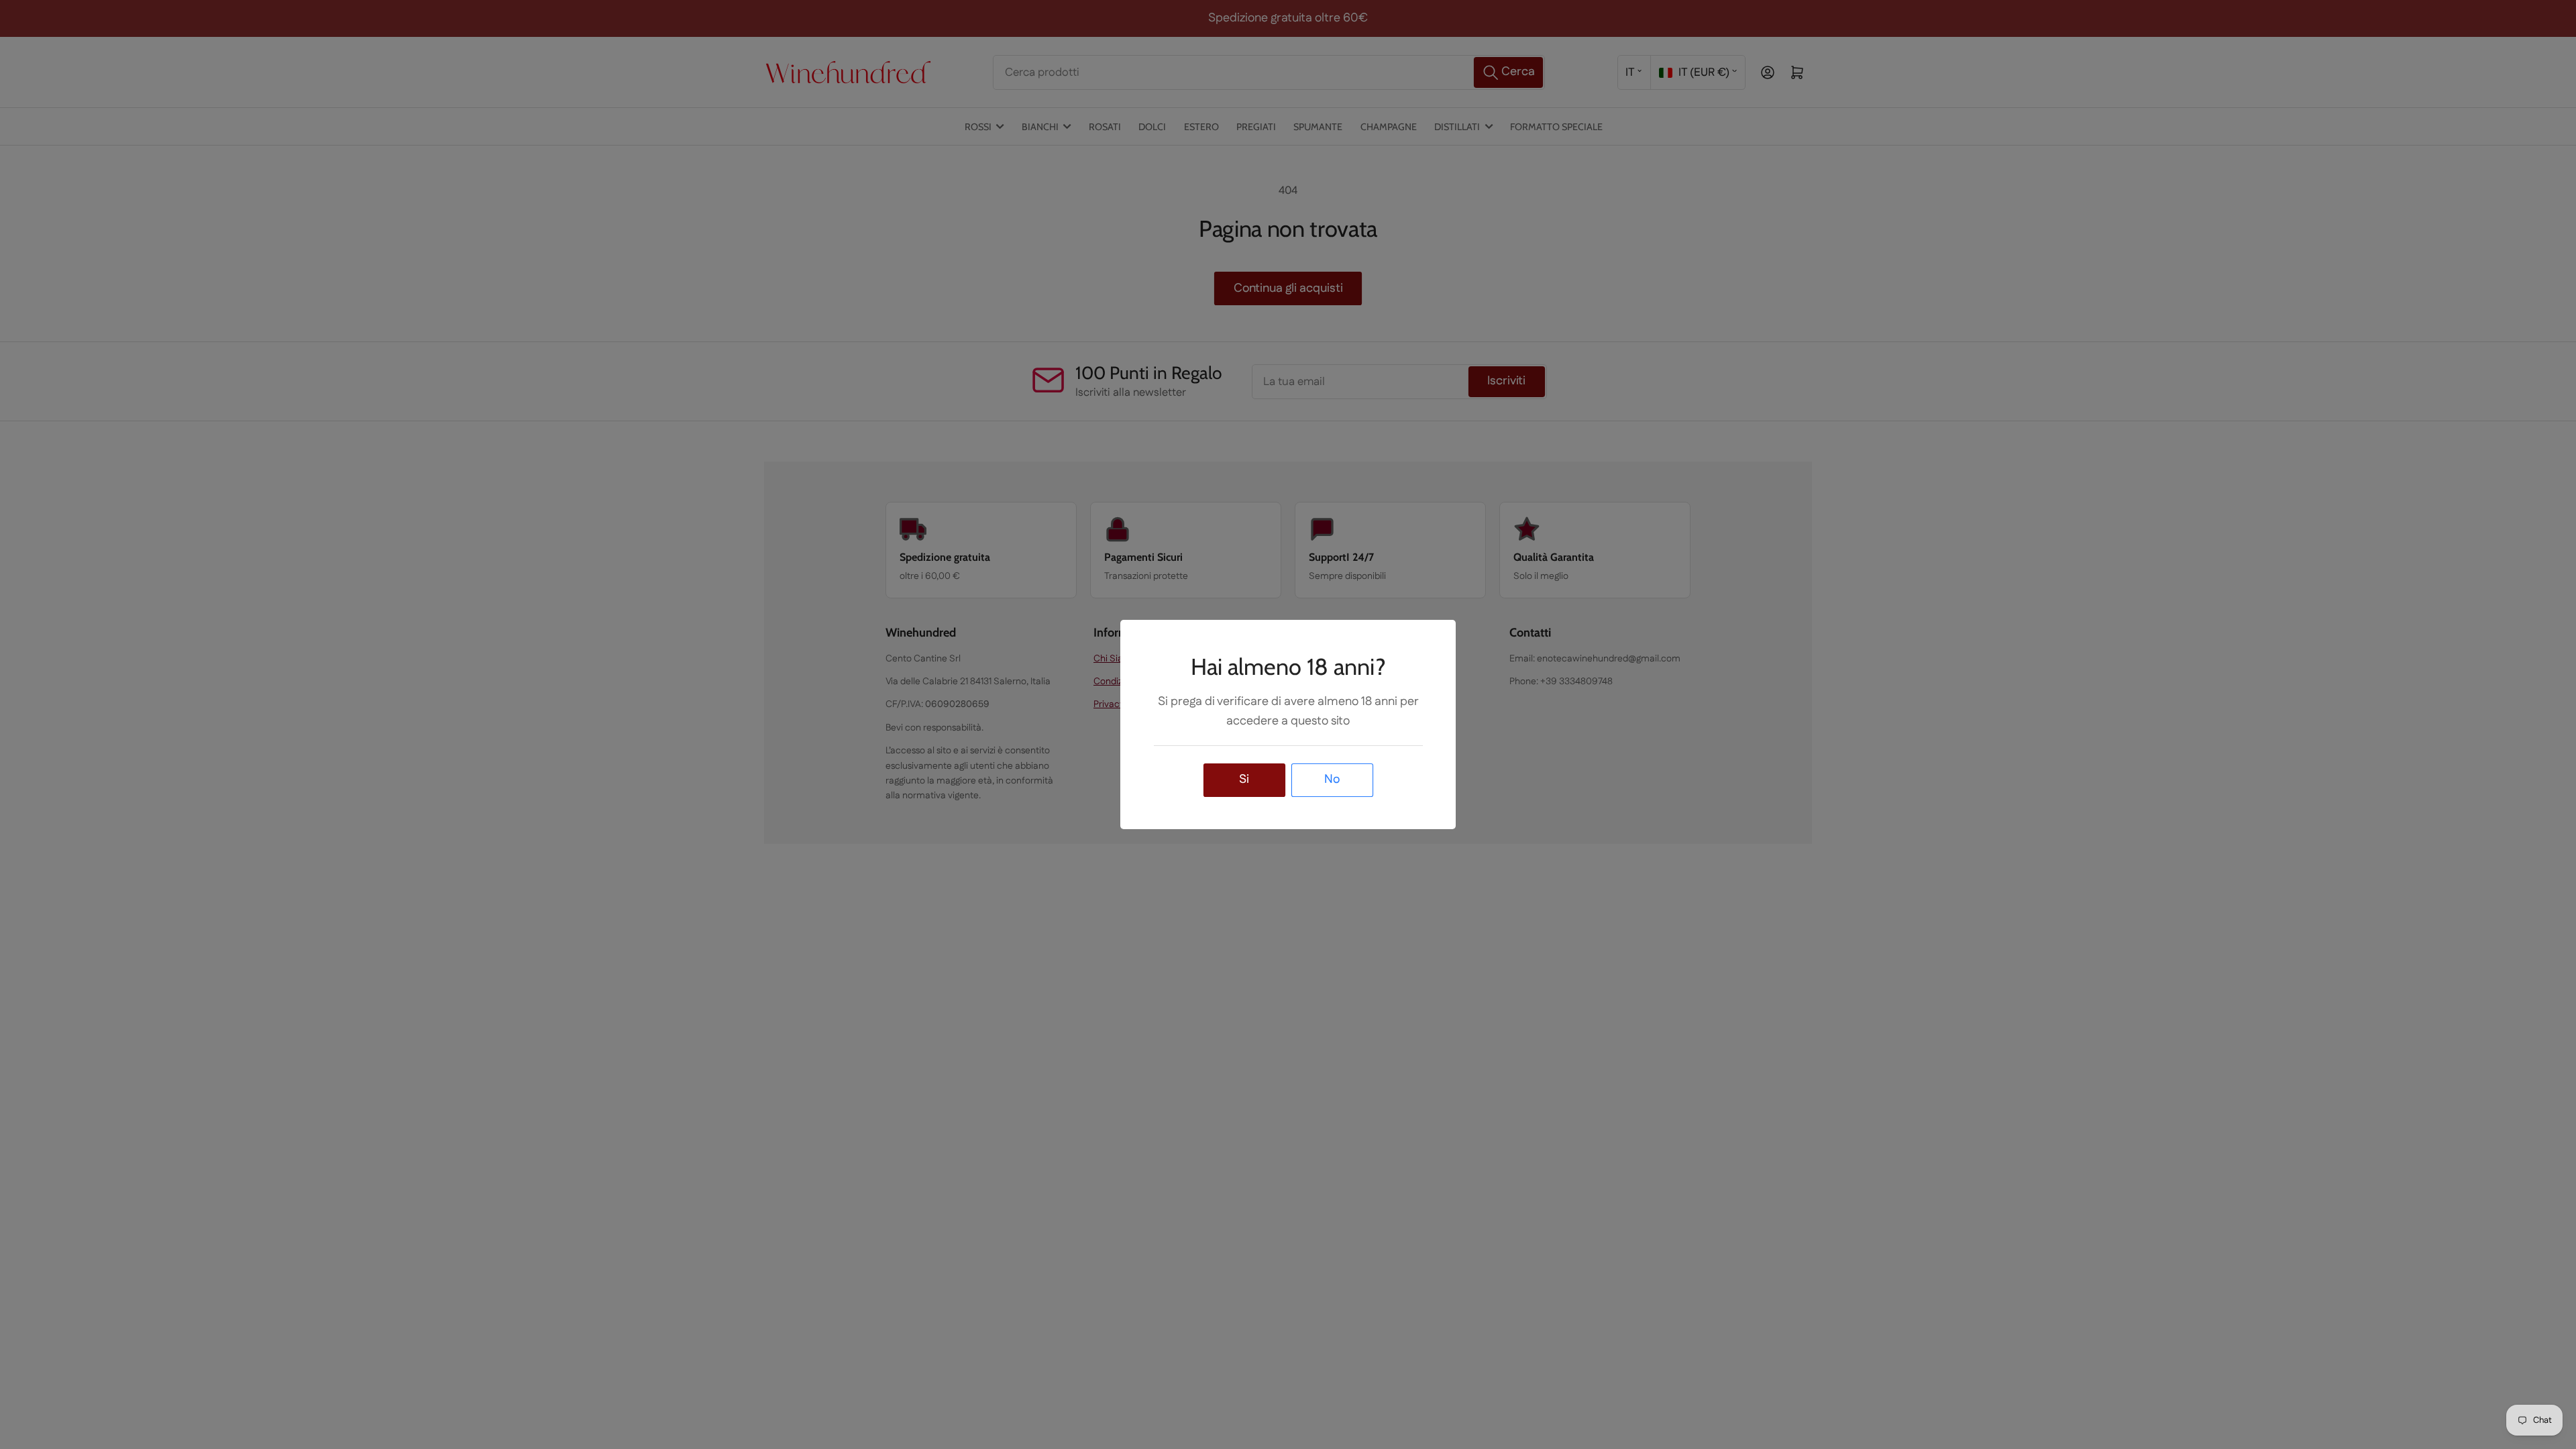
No (1332, 780)
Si (1244, 780)
